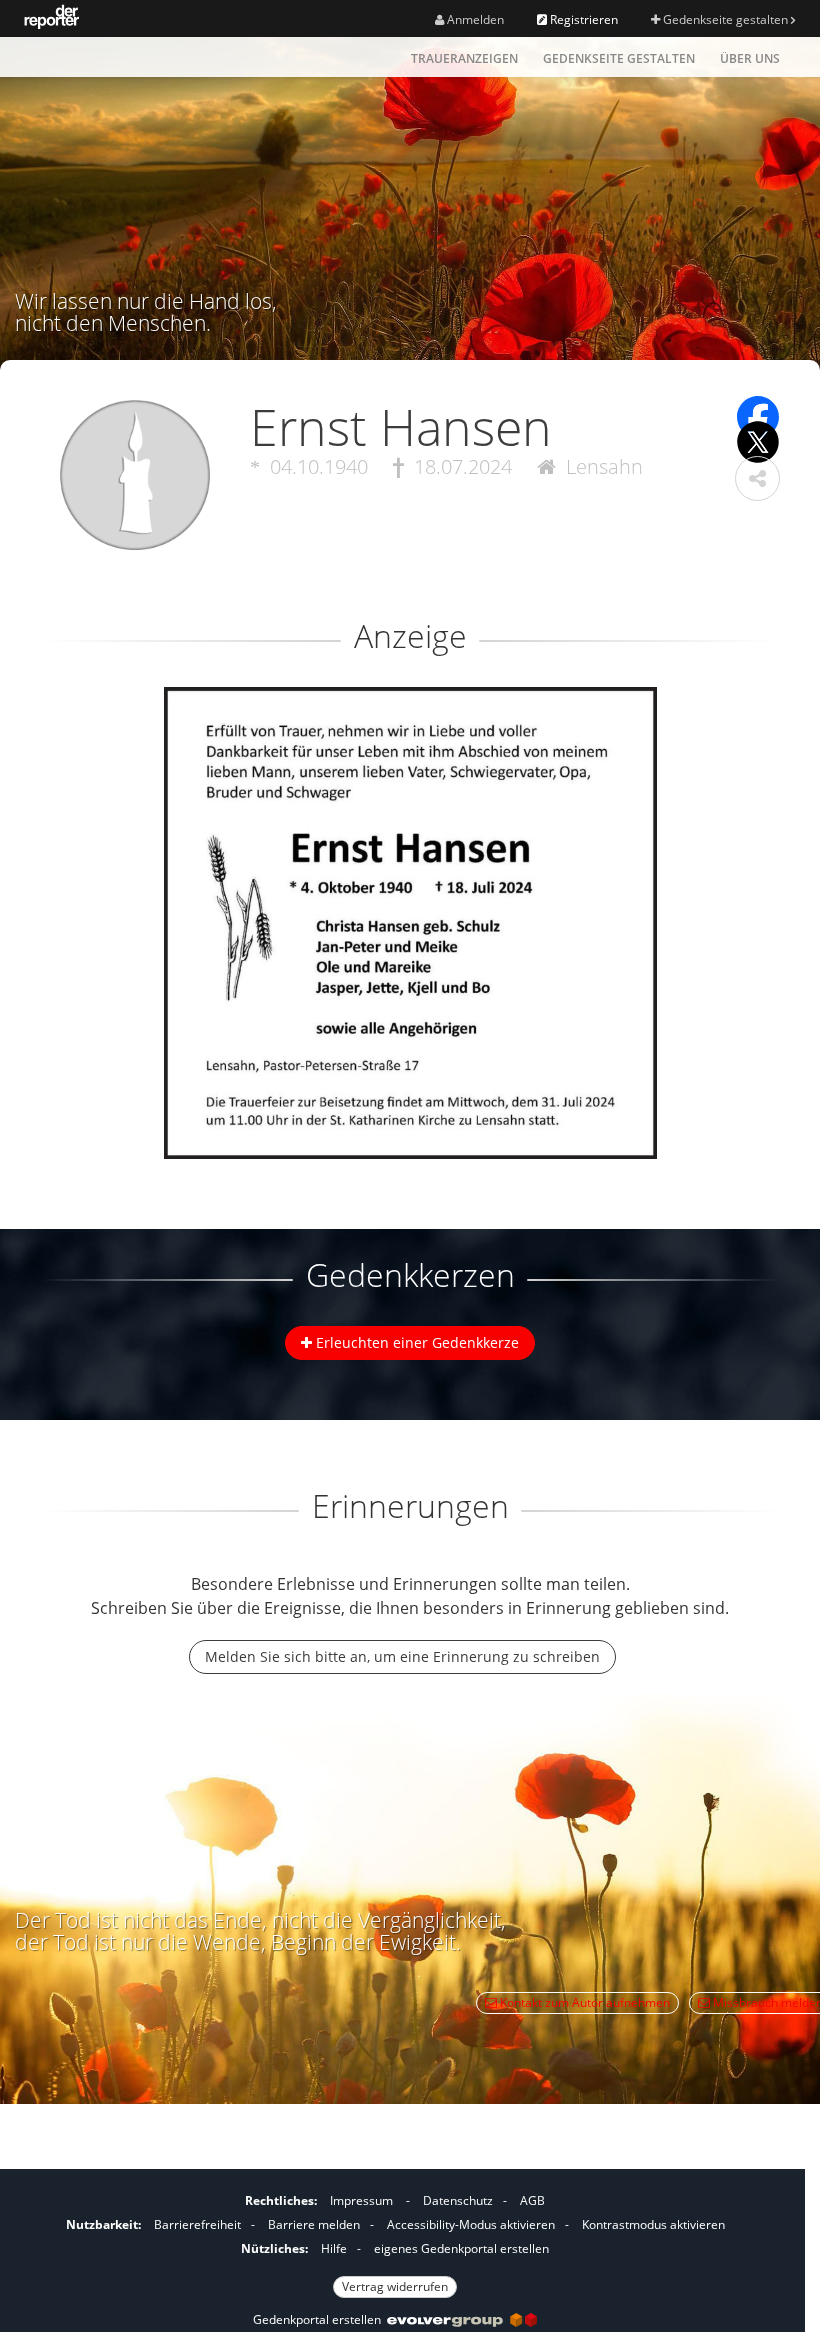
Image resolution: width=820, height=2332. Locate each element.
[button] (757, 478)
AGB (532, 2200)
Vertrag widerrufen (395, 2286)
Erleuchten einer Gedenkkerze (415, 1342)
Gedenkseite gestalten (725, 19)
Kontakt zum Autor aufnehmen (583, 2002)
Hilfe (334, 2248)
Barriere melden (314, 2224)
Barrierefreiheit (197, 2224)
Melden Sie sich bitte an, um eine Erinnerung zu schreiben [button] (402, 1656)
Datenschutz (458, 2200)
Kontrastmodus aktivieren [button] (653, 2224)
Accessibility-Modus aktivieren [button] (471, 2224)
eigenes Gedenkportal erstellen (461, 2248)
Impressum (361, 2200)
